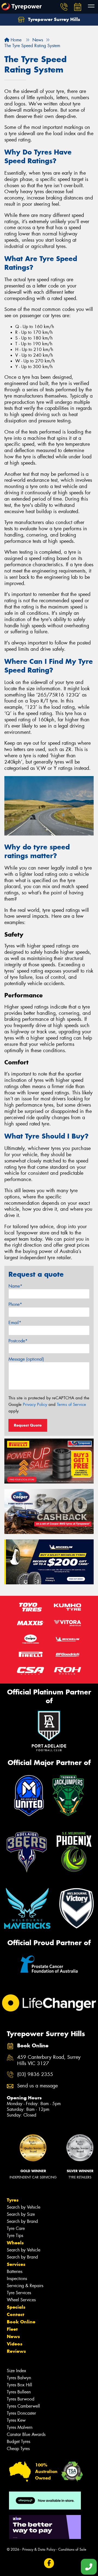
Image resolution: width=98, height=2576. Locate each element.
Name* (15, 1286)
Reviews (16, 2351)
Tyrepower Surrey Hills (53, 19)
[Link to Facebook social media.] (49, 2563)
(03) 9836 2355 (35, 2074)
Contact (16, 2314)
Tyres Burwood (21, 2399)
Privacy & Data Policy (39, 2549)
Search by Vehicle (24, 2207)
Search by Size (21, 2214)
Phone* (15, 1304)
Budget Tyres (19, 2442)
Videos (15, 2344)
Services (16, 2264)
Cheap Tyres (18, 2449)
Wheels (15, 2243)
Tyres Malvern (20, 2427)
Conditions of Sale (72, 2549)
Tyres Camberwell (23, 2406)
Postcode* (18, 1341)
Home (15, 40)
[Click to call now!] (64, 7)
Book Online (21, 2322)
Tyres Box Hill (19, 2385)
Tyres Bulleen (19, 2392)
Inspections (17, 2279)
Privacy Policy (35, 1404)
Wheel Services (21, 2300)
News (13, 2336)
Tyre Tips (15, 2236)
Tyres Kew (16, 2420)
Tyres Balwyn (19, 2378)
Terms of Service (71, 1404)
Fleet (12, 2329)
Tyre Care (16, 2228)
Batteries (15, 2271)
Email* (15, 1323)
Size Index (16, 2371)
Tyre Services (19, 2293)
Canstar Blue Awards (26, 2434)
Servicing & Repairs (25, 2286)
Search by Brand (22, 2221)
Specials (16, 2307)
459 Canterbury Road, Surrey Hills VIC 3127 (49, 2060)
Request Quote (28, 1425)
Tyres (13, 2200)
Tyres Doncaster (21, 2413)
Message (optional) (26, 1359)
